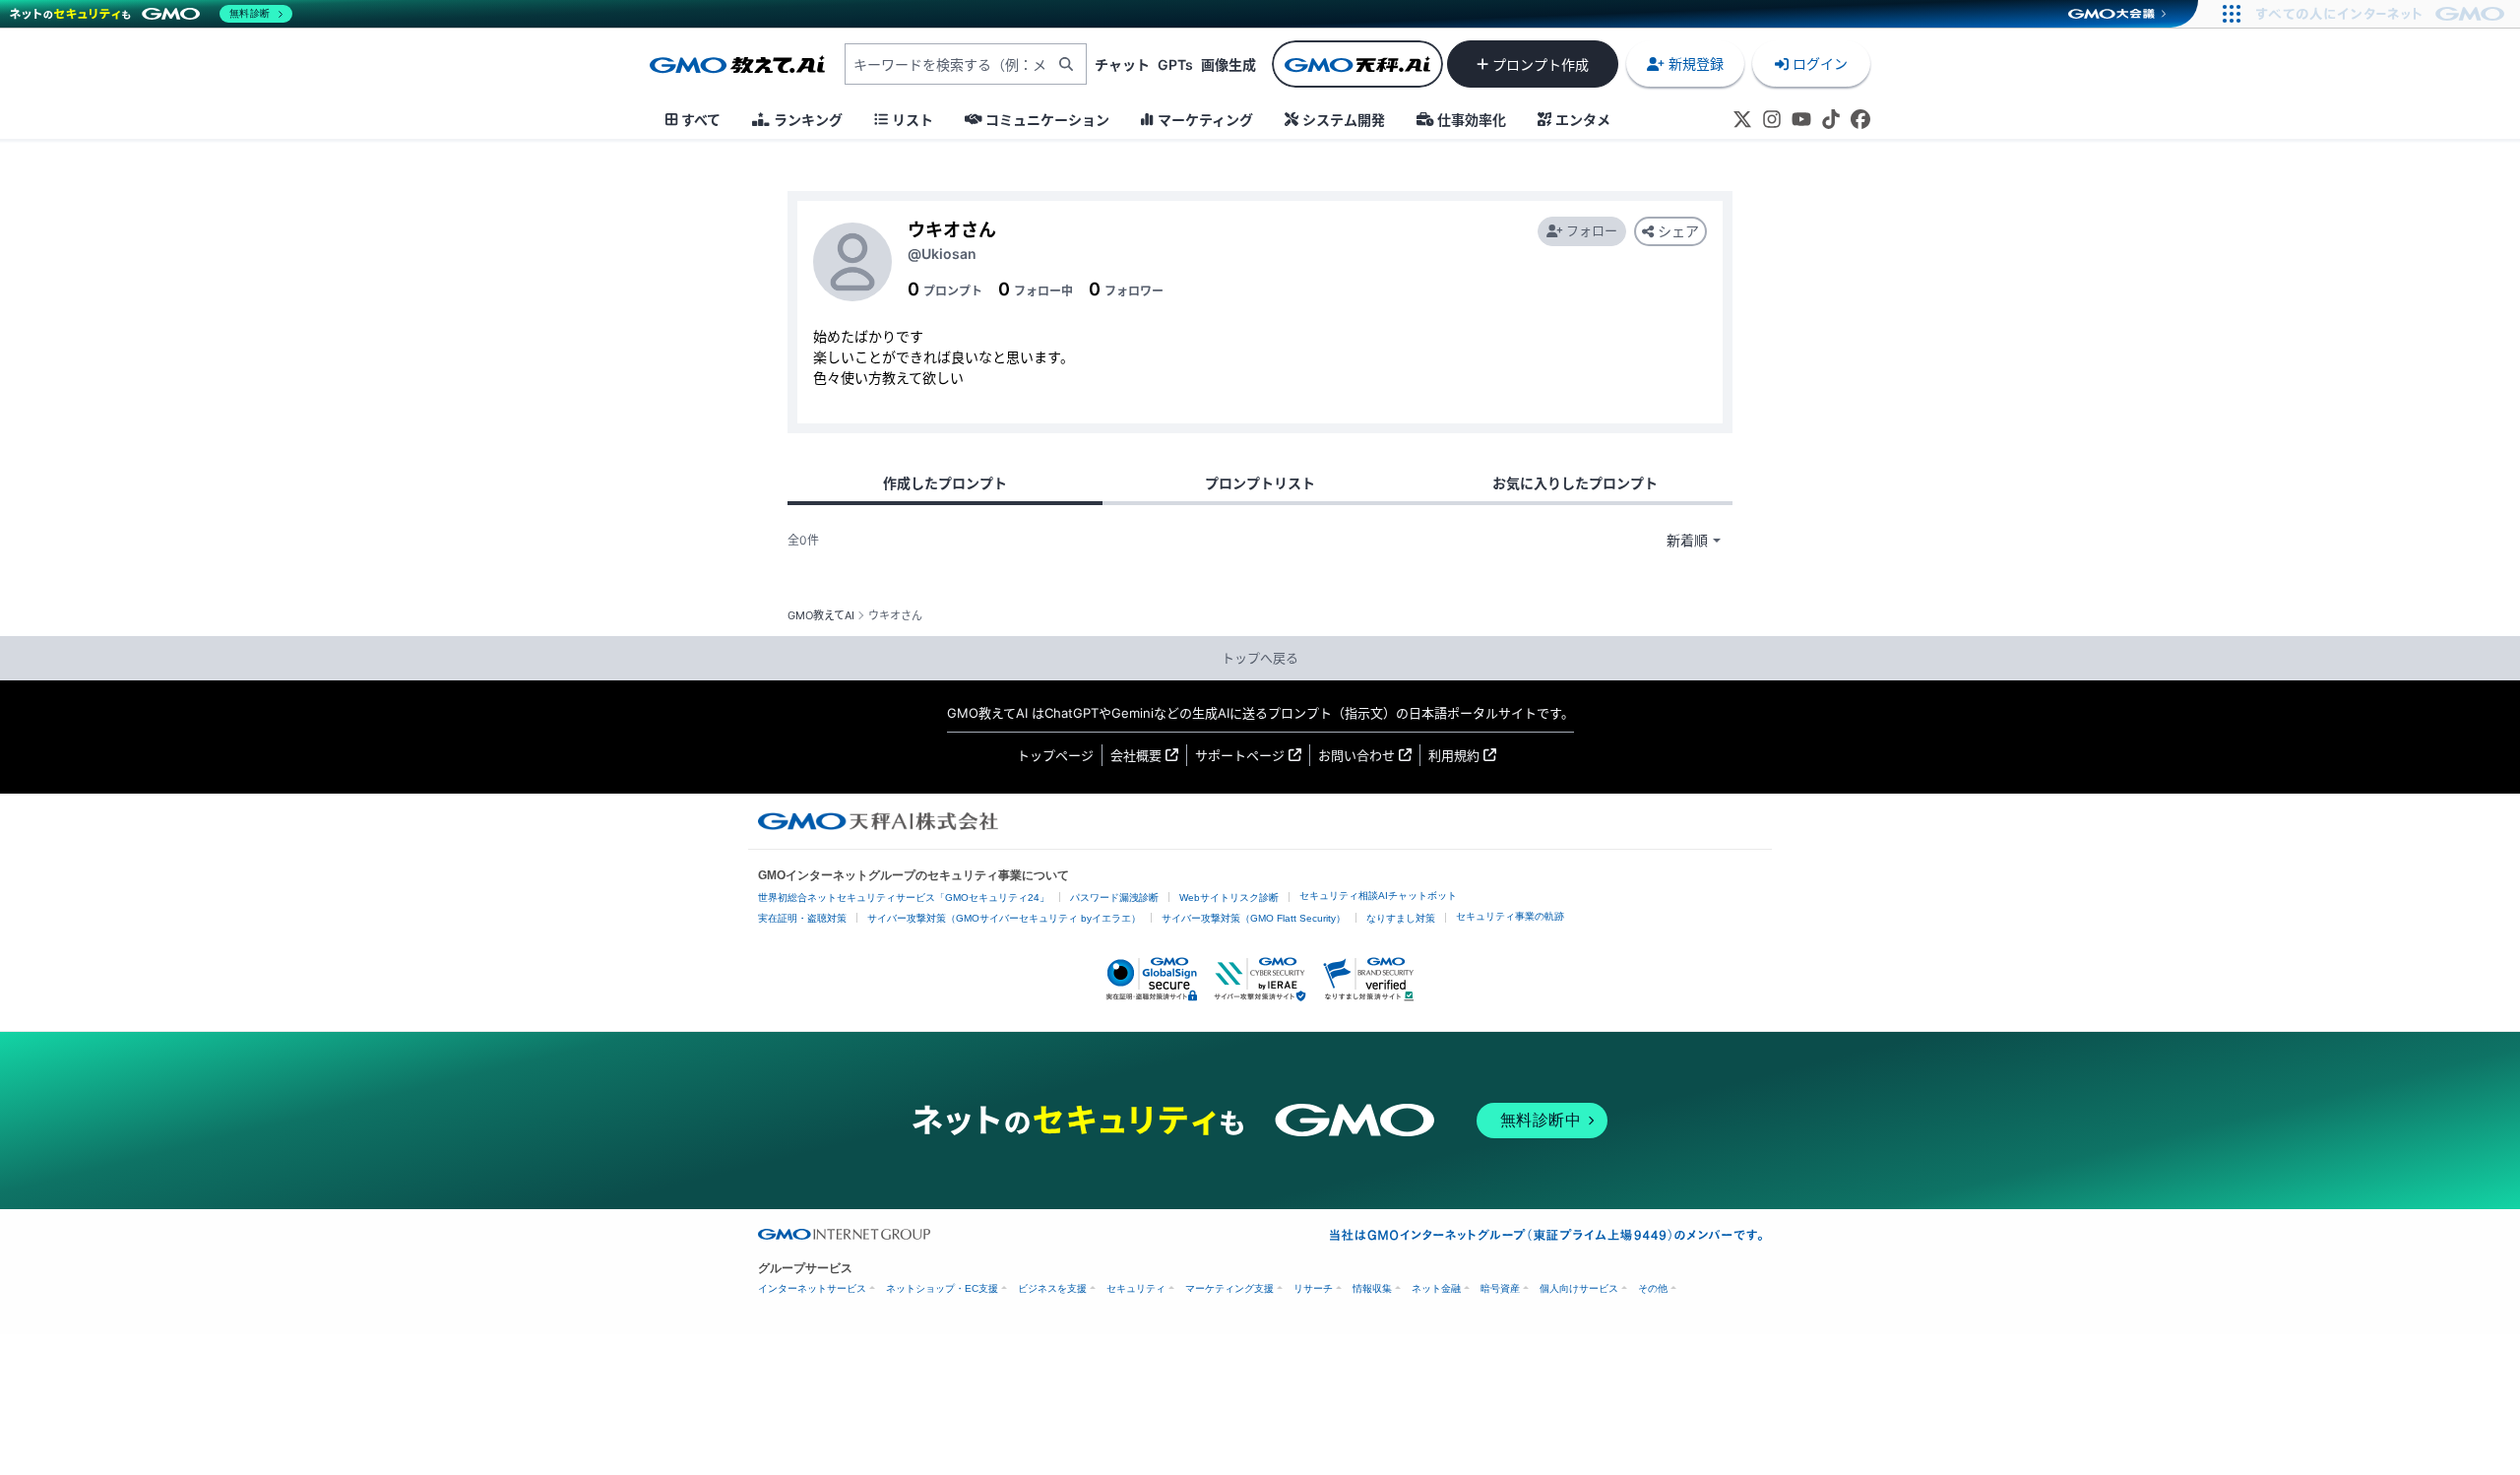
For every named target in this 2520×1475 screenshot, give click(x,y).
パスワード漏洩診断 (1114, 898)
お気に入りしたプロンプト (1575, 483)
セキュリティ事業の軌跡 (1510, 916)
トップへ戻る (1260, 658)
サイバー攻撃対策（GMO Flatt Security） (1254, 918)
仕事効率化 (1472, 120)
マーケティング (1205, 120)
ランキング (808, 120)
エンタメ (1583, 120)
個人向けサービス (1579, 1288)
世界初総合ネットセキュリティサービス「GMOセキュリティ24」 (904, 898)
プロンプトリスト (1260, 483)
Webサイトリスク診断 (1229, 898)
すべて (701, 120)
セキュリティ (1136, 1288)
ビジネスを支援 (1052, 1288)
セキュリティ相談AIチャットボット (1378, 896)
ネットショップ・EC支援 (942, 1288)
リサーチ (1313, 1288)
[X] (1742, 119)
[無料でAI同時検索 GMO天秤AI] (1357, 64)
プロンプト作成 (1541, 64)
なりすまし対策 (1401, 918)
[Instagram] (1772, 119)
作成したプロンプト (945, 483)
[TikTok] (1831, 119)
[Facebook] (1860, 119)
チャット (1122, 64)
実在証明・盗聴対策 (802, 918)
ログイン (1820, 64)
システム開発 (1344, 120)
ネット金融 (1436, 1288)
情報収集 (1372, 1288)
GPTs (1175, 64)
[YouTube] (1801, 119)
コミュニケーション (1047, 120)
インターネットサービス (812, 1288)
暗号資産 (1500, 1288)
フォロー (1592, 230)
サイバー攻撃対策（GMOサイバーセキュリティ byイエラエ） (1004, 918)
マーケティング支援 (1229, 1288)
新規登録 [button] (1696, 64)
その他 (1653, 1288)
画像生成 (1228, 64)
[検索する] (1066, 64)
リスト (913, 120)
